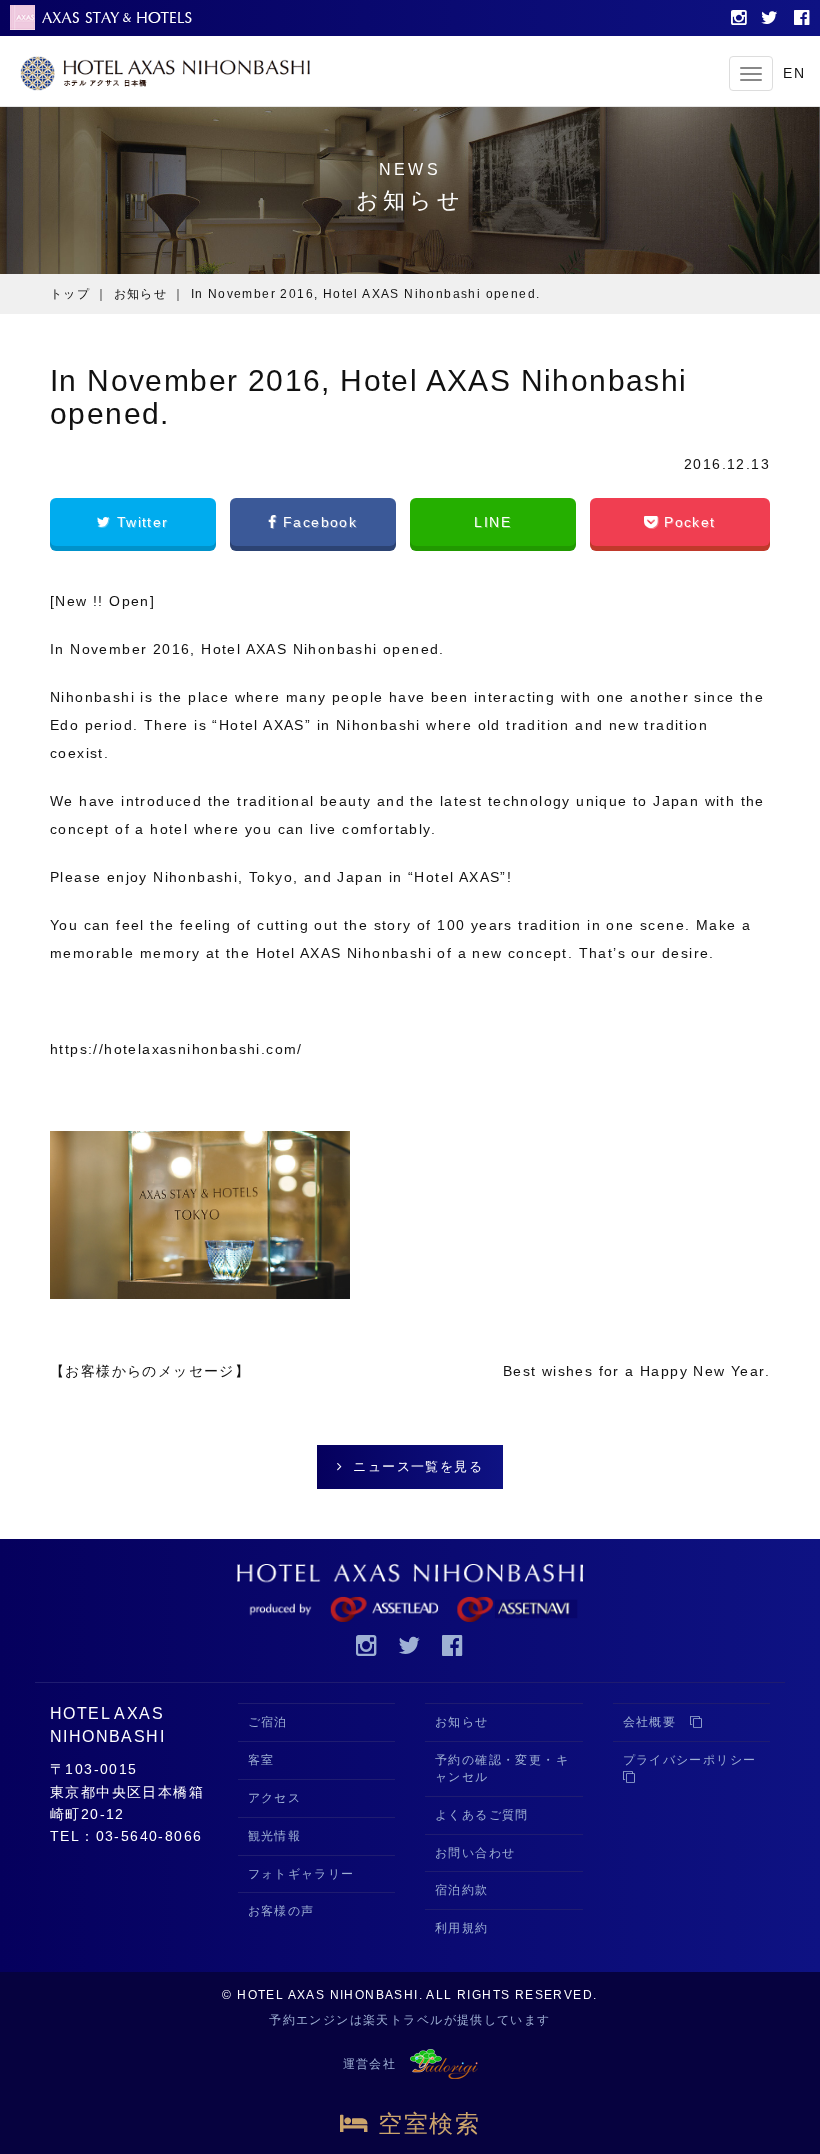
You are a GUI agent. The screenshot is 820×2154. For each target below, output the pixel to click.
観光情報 (275, 1836)
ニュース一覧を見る (418, 1466)
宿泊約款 (462, 1890)
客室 (261, 1760)
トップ (70, 294)
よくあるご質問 (482, 1815)
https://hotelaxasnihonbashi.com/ (176, 1049)
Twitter (139, 522)
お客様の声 (281, 1911)
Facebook (318, 522)
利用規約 (462, 1928)
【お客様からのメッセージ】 (150, 1371)
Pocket (687, 522)
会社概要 (656, 1722)
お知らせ (141, 294)
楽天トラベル (403, 2020)
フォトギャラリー (301, 1874)
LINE (492, 522)
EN (794, 73)
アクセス (275, 1798)
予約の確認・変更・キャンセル (502, 1768)
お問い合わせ (475, 1853)
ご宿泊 (268, 1722)
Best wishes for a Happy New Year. (636, 1371)
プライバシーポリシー (696, 1760)
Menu (751, 73)
